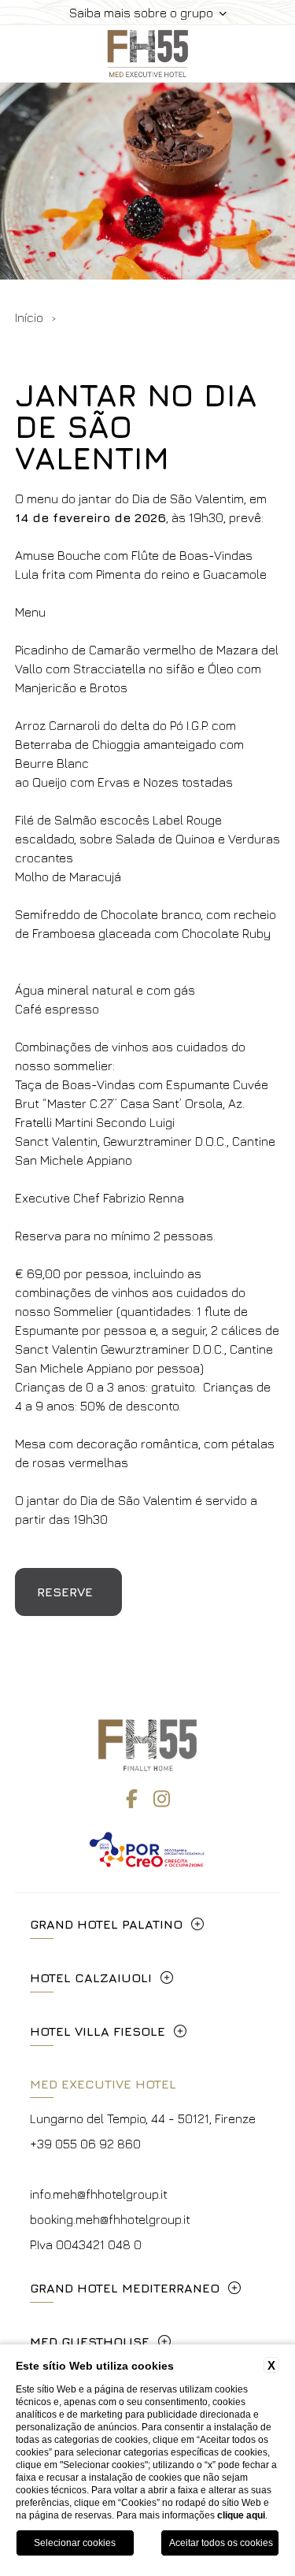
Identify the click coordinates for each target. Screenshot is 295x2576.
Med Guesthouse (90, 2341)
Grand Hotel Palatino (106, 1924)
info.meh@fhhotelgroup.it (99, 2194)
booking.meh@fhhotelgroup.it (110, 2219)
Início (29, 317)
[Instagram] (162, 1799)
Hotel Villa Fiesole (98, 2031)
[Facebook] (132, 1799)
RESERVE (65, 1592)
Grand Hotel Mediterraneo (125, 2288)
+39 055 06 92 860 (85, 2144)
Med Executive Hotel (103, 2084)
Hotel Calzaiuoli (91, 1977)
